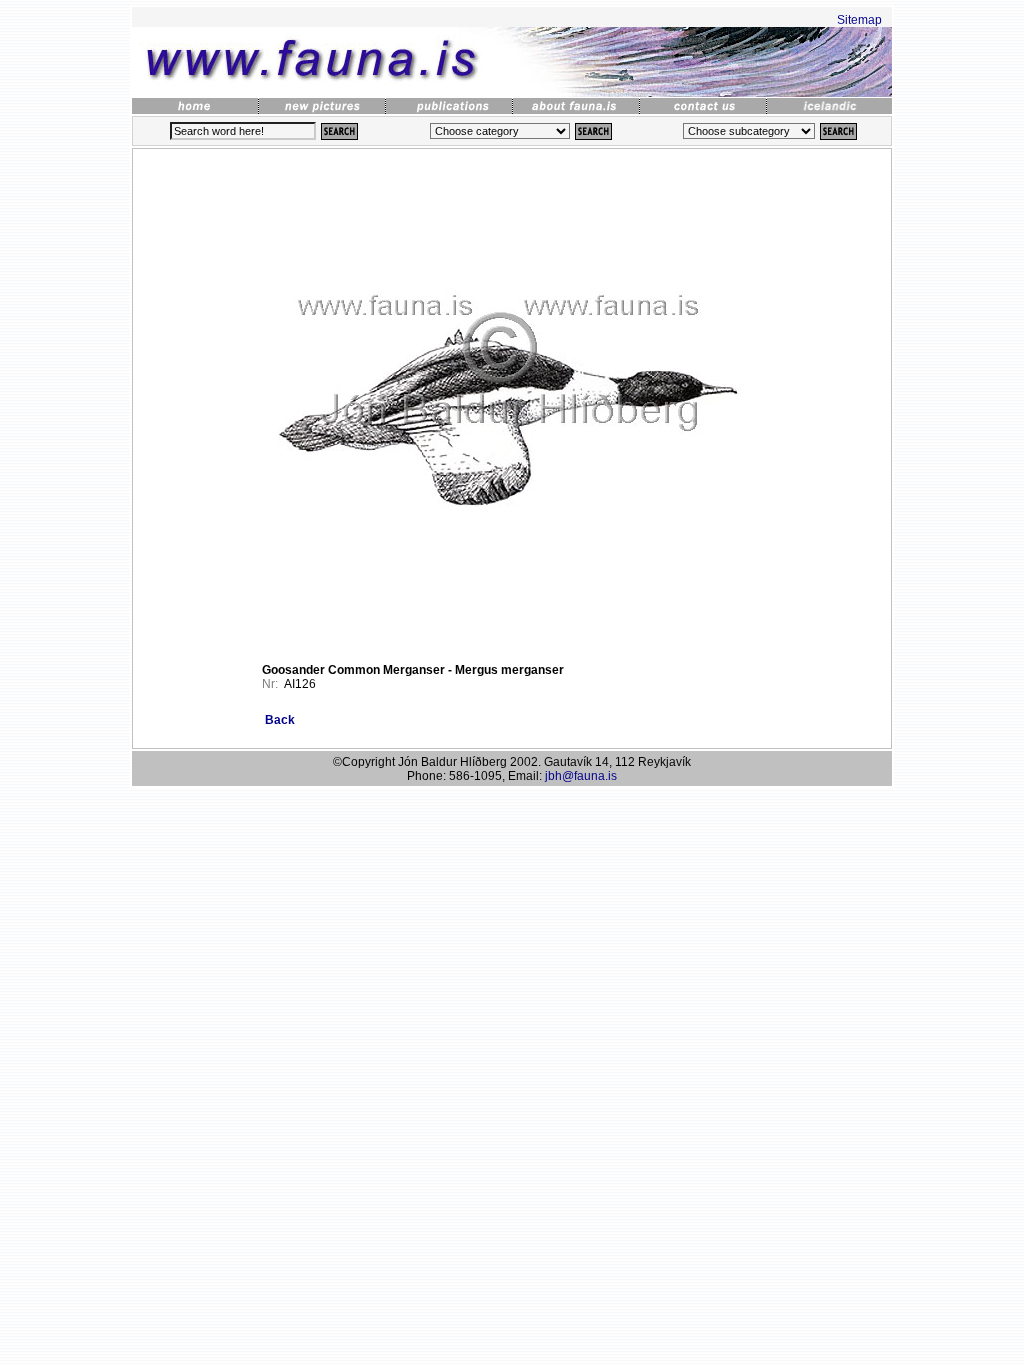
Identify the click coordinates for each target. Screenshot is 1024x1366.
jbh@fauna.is (581, 776)
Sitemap (859, 20)
